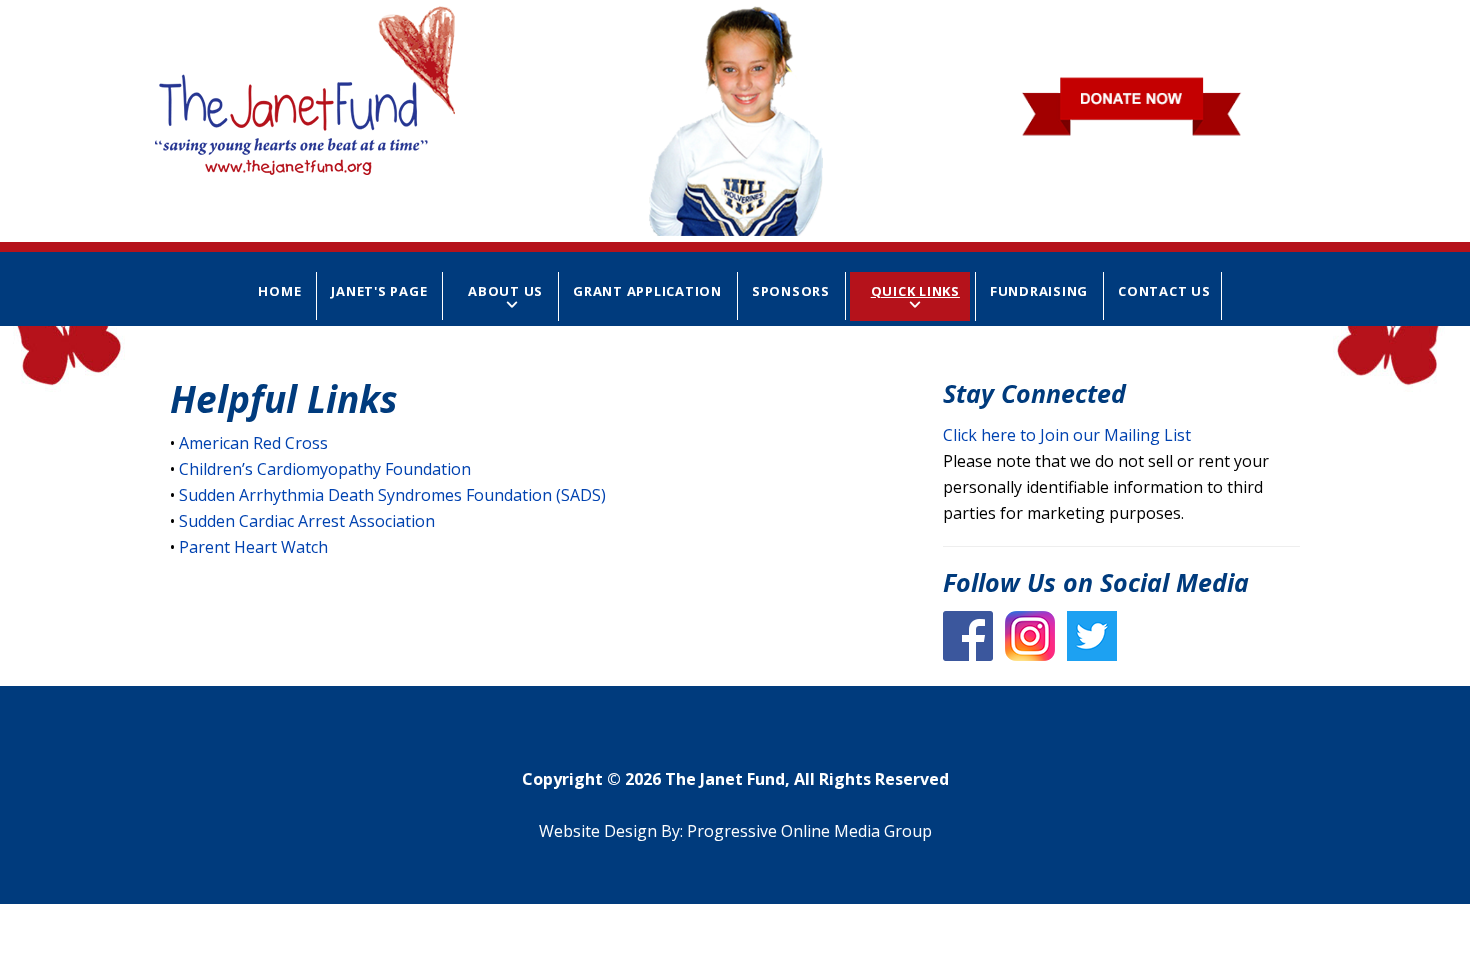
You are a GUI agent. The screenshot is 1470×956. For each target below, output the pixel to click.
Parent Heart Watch (253, 547)
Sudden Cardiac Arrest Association (307, 521)
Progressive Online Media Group (809, 831)
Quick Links (915, 291)
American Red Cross (253, 443)
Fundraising (1039, 291)
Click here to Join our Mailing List (1067, 435)
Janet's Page (379, 291)
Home (279, 291)
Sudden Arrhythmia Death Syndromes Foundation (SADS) (392, 495)
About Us (505, 291)
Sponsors (791, 291)
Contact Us (1164, 291)
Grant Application (647, 291)
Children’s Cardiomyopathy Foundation (325, 469)
